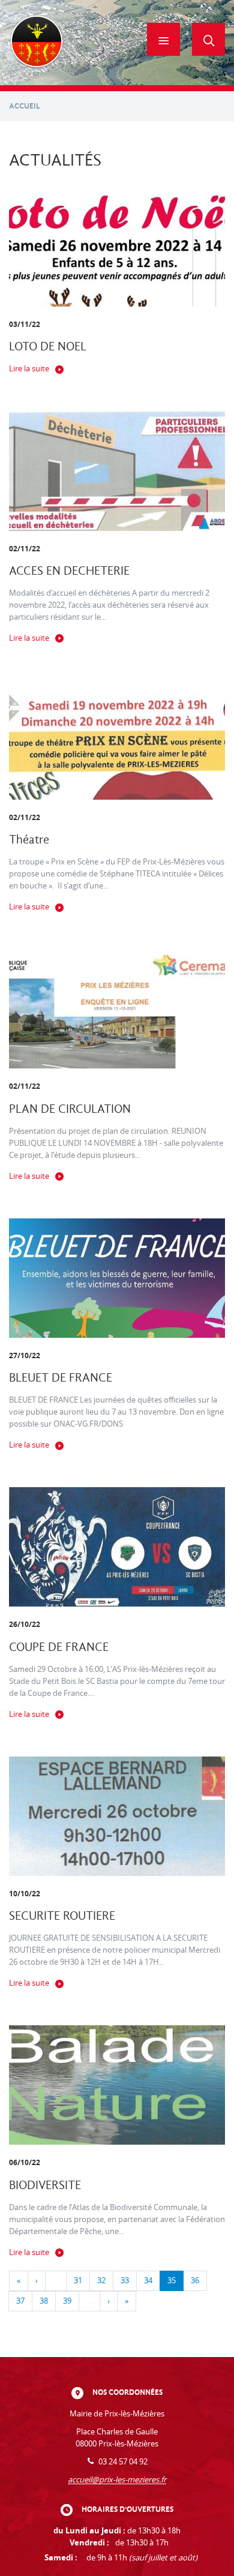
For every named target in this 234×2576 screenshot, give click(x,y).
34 (148, 2281)
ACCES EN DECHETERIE (69, 571)
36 (195, 2281)
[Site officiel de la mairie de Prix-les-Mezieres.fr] (37, 43)
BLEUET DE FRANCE (61, 1378)
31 (78, 2281)
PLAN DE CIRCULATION (70, 1109)
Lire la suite (29, 369)
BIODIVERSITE (45, 2185)
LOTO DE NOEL (48, 346)
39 (67, 2301)
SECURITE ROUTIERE (62, 1916)
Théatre (29, 840)
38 (44, 2301)
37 (20, 2301)
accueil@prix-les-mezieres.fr (117, 2480)
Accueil (25, 106)
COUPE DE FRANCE (59, 1647)
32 (101, 2281)
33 (125, 2281)
